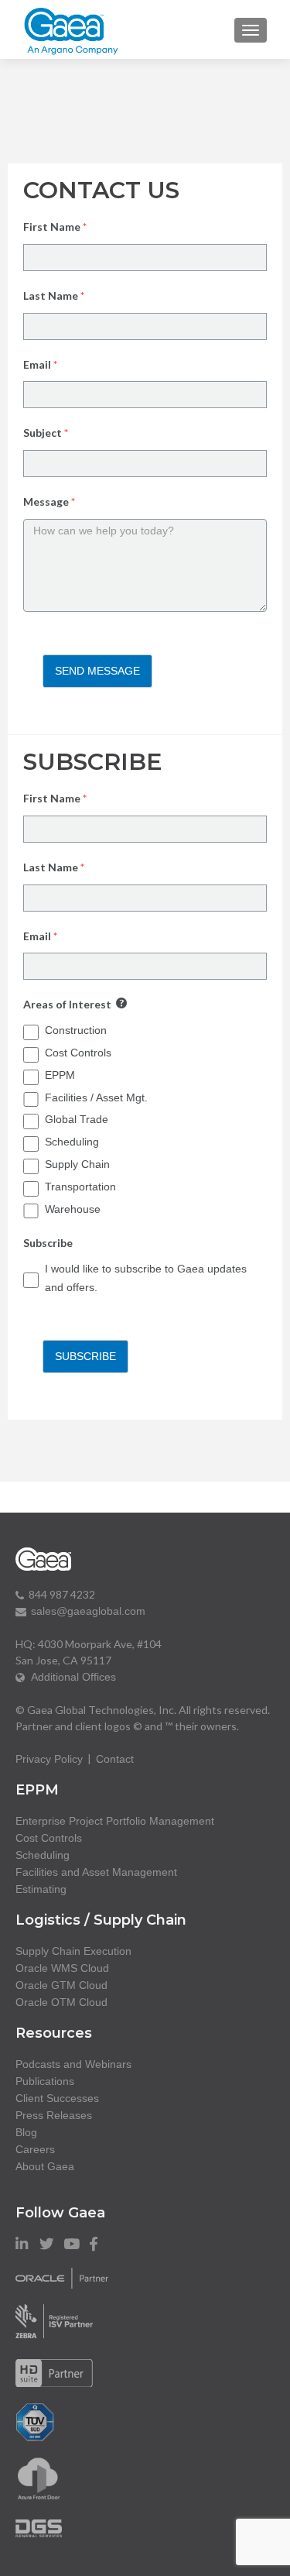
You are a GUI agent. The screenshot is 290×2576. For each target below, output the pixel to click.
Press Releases (54, 2115)
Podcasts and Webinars (73, 2064)
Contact (115, 1759)
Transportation (80, 1187)
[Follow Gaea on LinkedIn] (22, 2244)
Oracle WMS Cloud (62, 1968)
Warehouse (73, 1209)
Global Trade (77, 1119)
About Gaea (45, 2166)
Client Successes (57, 2098)
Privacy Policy (49, 1759)
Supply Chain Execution (73, 1951)
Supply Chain (77, 1164)
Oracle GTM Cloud (61, 1985)
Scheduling (72, 1142)
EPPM (60, 1075)
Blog (26, 2132)
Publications (45, 2081)
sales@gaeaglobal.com (88, 1611)
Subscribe (85, 1356)
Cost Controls (78, 1053)
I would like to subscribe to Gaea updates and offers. (146, 1278)
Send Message (97, 671)
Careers (35, 2149)
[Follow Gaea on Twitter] (47, 2244)
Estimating (41, 1889)
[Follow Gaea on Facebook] (94, 2244)
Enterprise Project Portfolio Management (115, 1821)
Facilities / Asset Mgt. (96, 1097)
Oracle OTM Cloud (61, 2002)
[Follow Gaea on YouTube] (72, 2244)
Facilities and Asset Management (96, 1872)
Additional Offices (70, 1677)
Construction (76, 1030)
